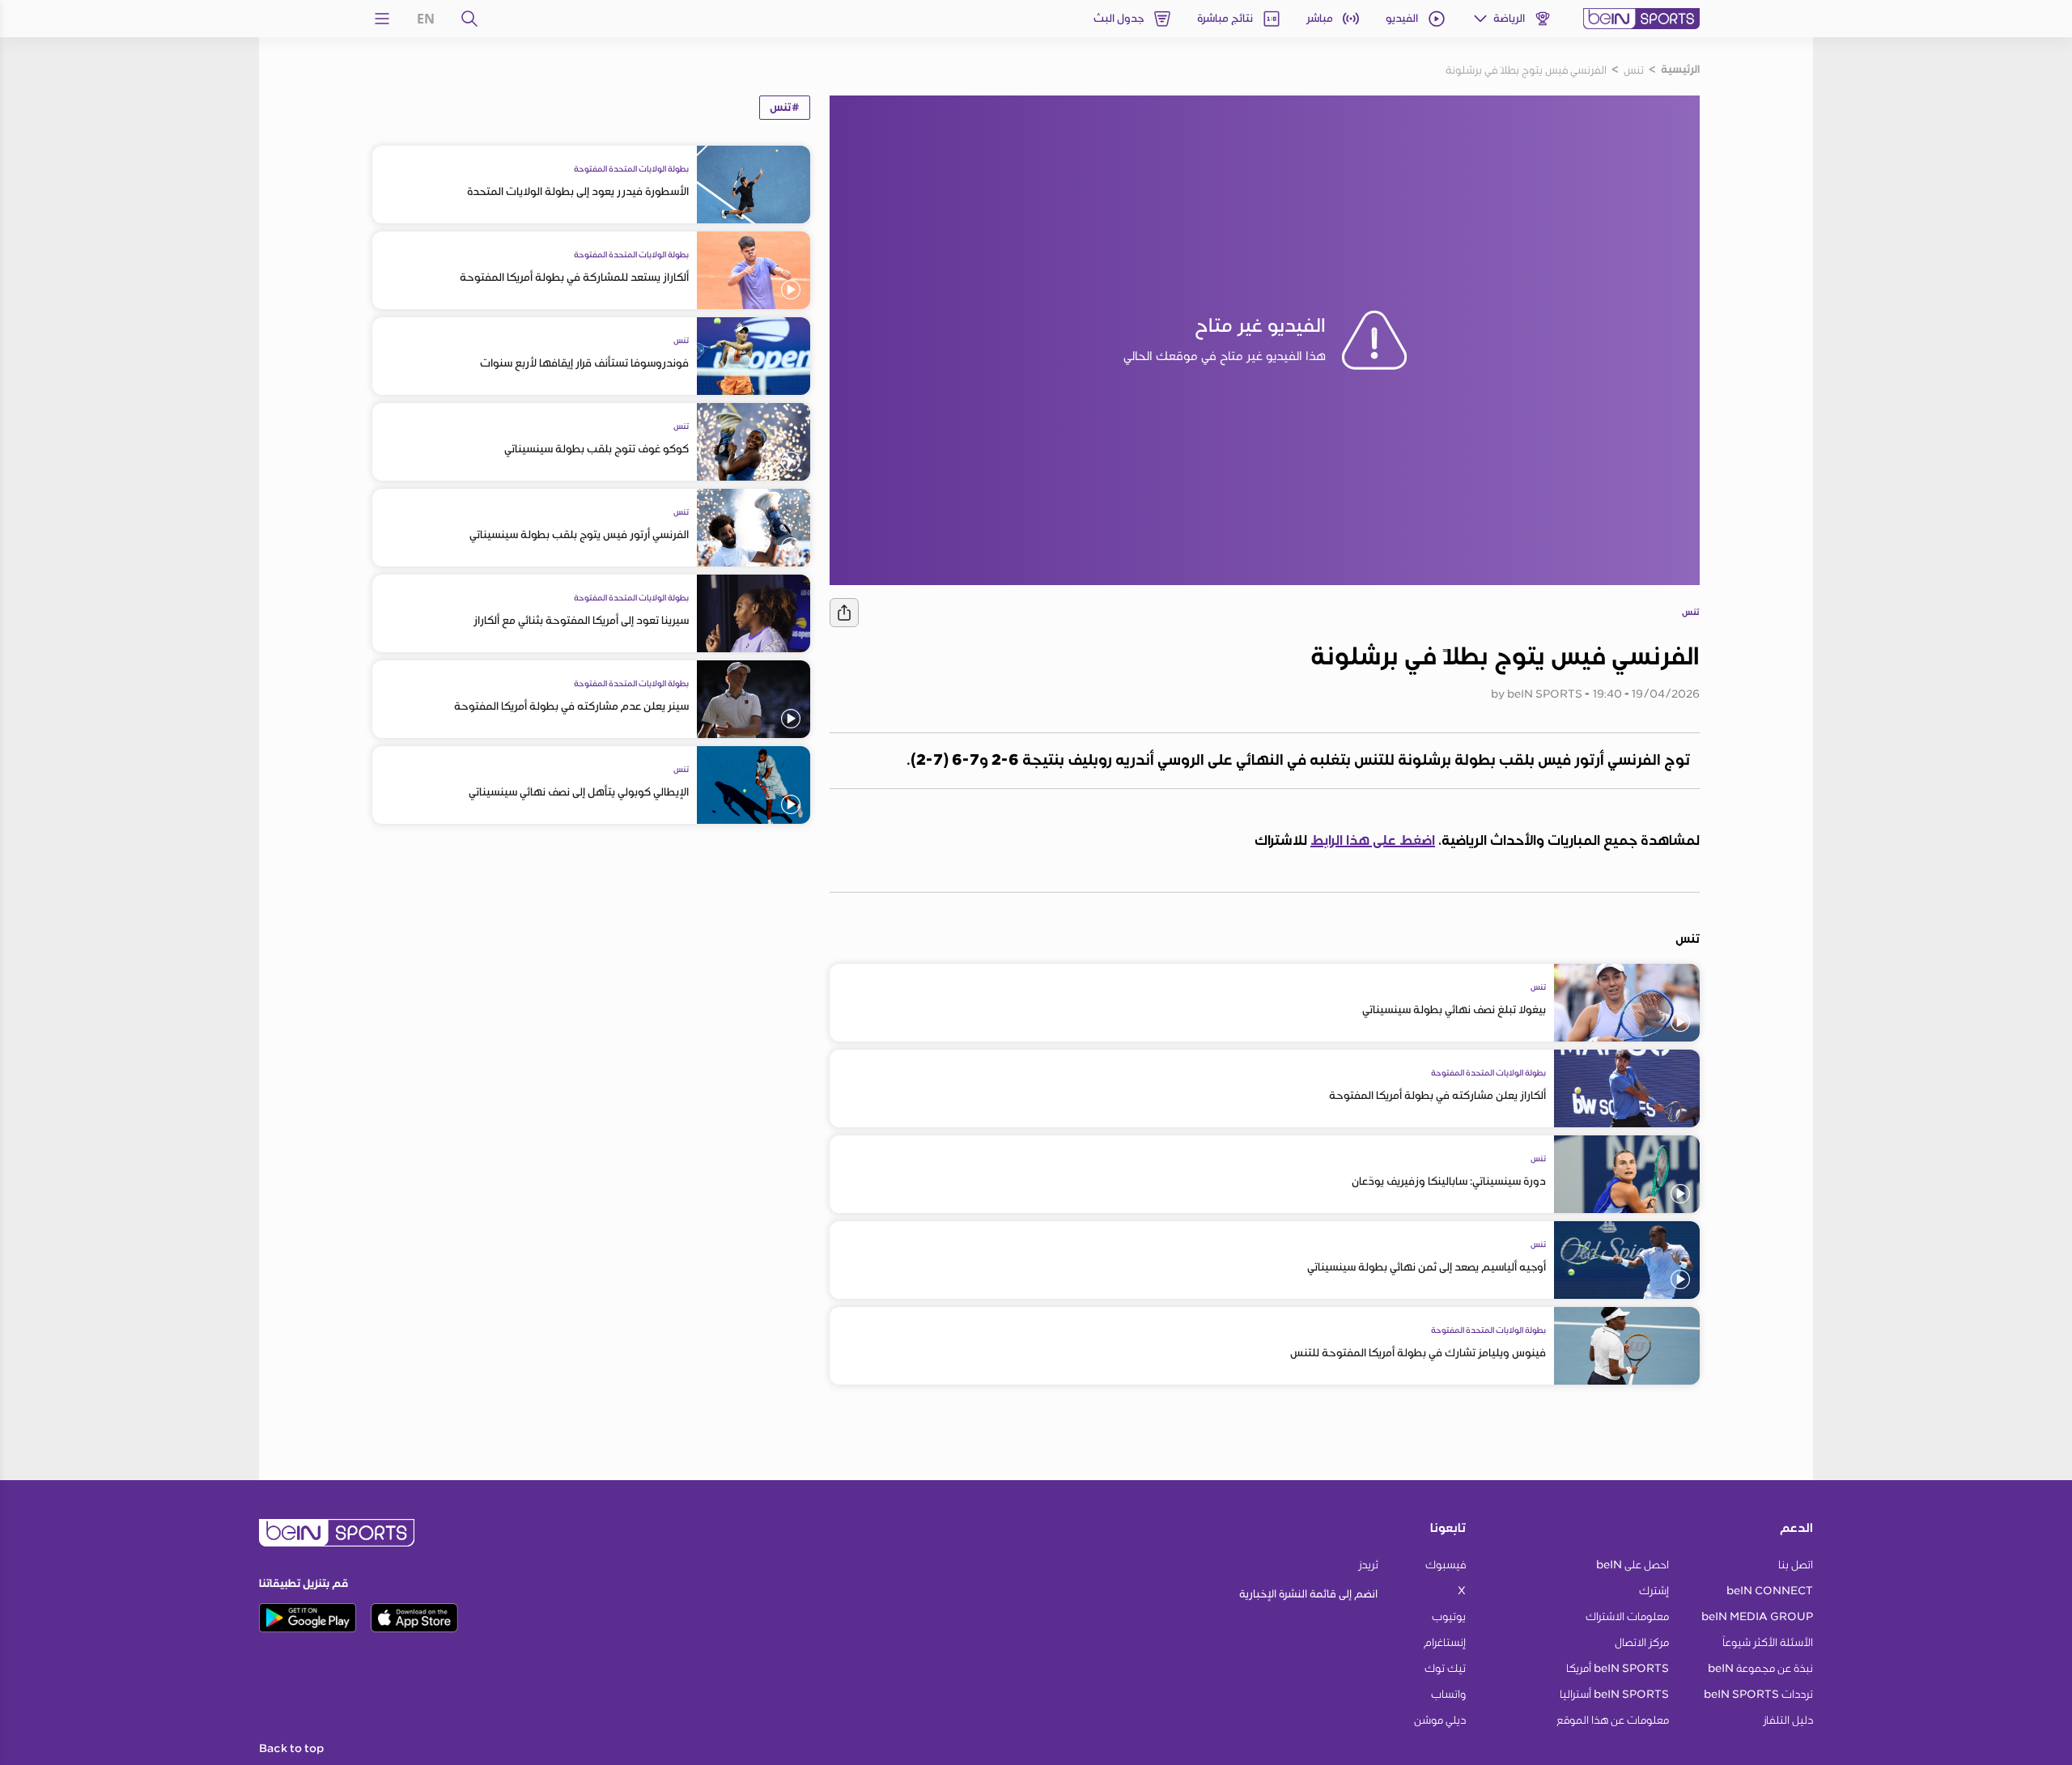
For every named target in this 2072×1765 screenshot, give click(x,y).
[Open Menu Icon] (382, 19)
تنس (1634, 70)
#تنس (785, 108)
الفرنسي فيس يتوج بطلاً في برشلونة (1526, 70)
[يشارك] (844, 613)
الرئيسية (1680, 70)
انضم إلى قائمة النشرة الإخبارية (1308, 1594)
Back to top (291, 1749)
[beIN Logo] (1641, 19)
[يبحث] (469, 19)
